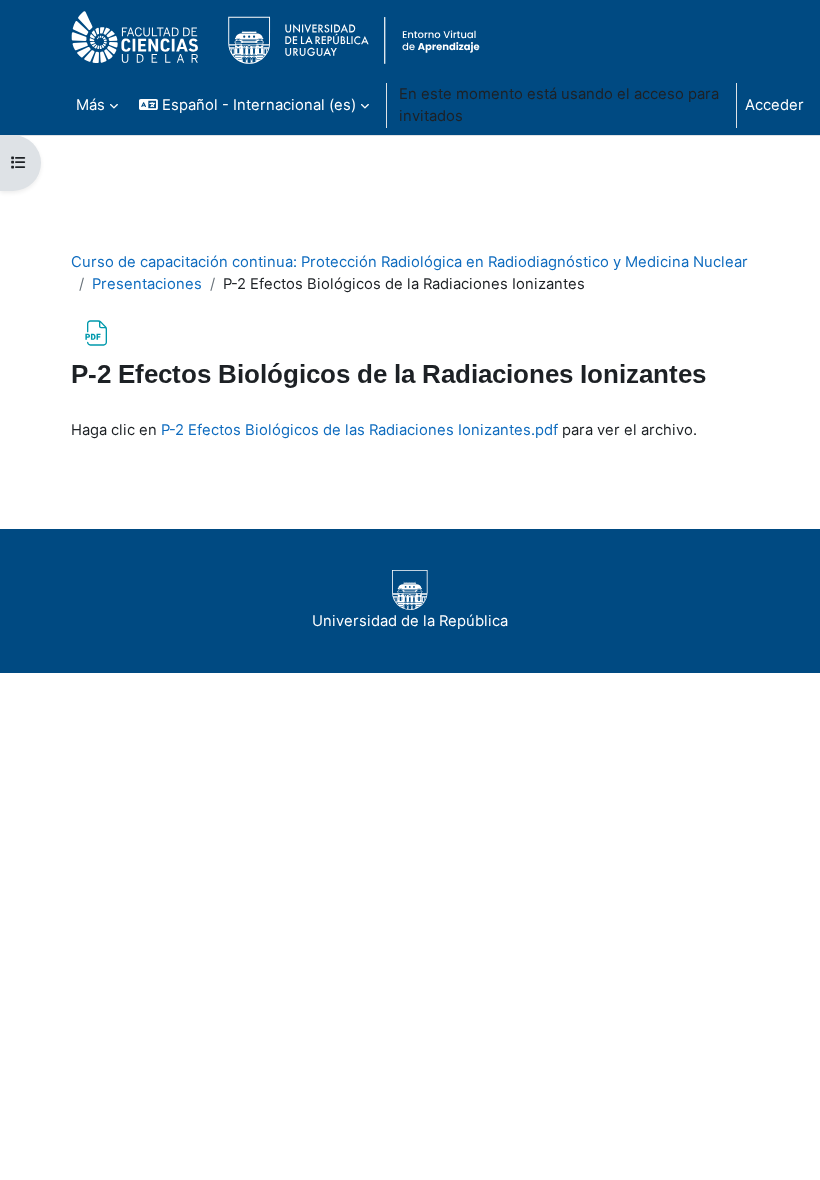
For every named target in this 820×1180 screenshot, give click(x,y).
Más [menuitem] (90, 105)
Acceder (774, 105)
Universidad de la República (410, 621)
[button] (254, 105)
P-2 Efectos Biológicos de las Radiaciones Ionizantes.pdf (359, 430)
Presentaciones (147, 284)
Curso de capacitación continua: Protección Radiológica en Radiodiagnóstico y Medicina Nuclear (409, 262)
